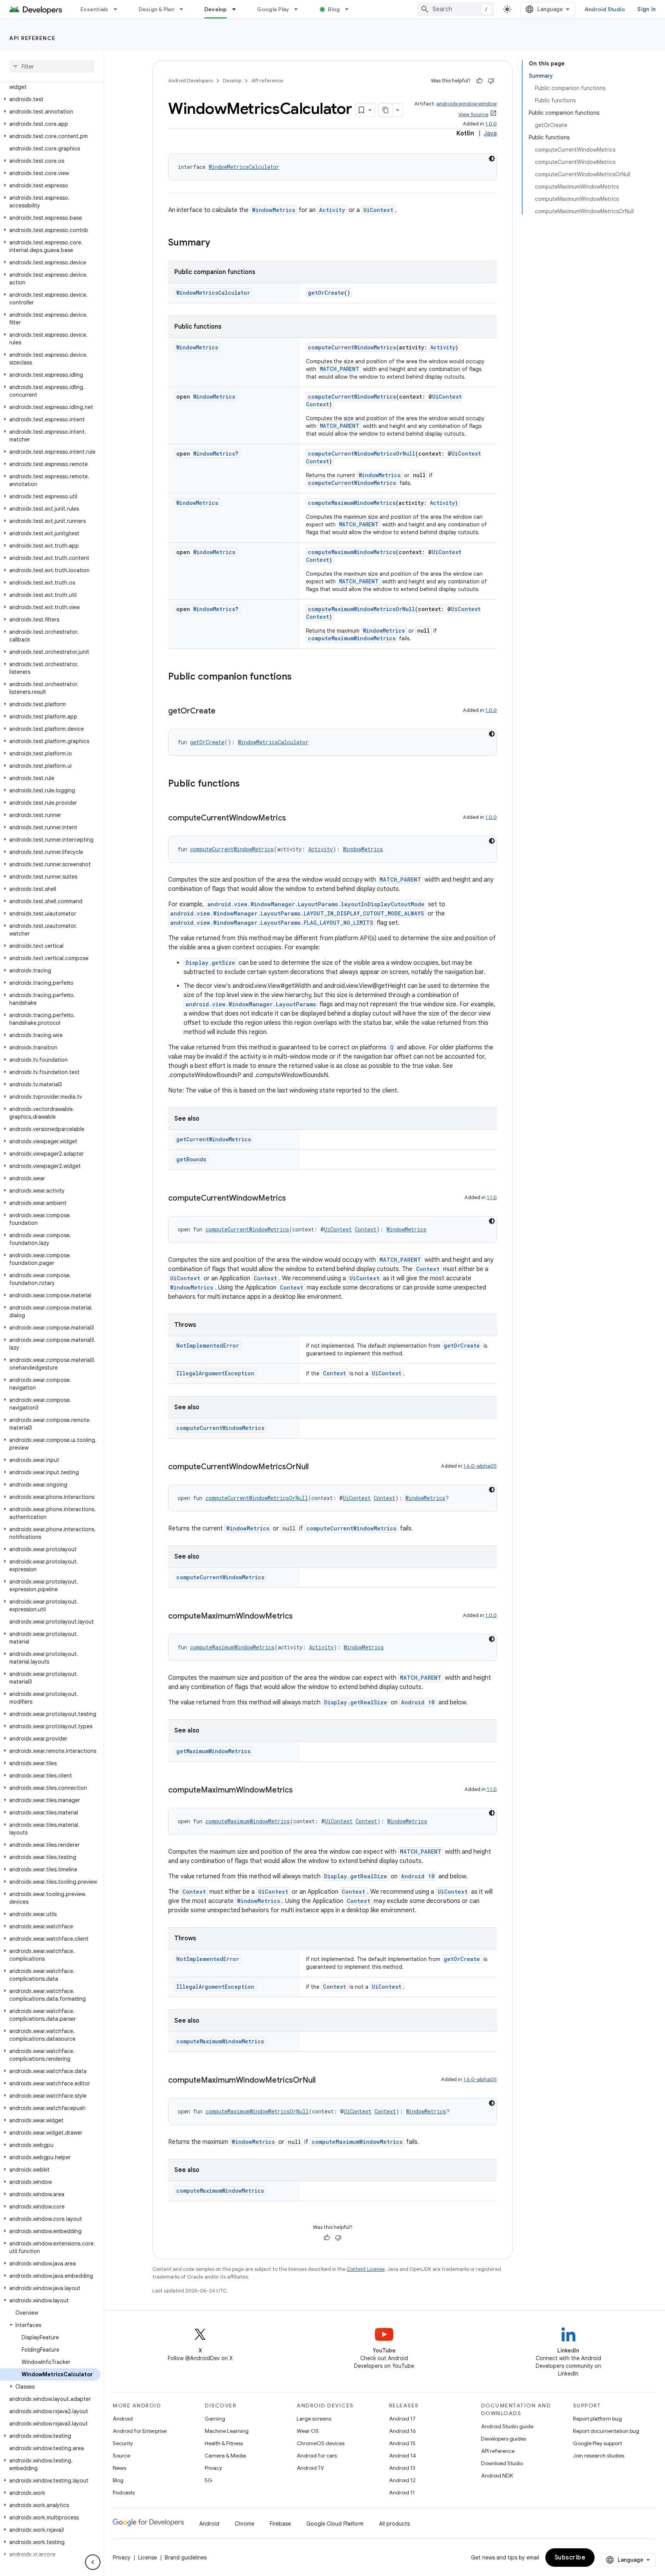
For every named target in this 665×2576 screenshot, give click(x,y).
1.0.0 (491, 124)
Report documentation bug (606, 2431)
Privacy (213, 2468)
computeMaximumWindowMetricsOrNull (361, 609)
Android (123, 2419)
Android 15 (402, 2443)
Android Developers (190, 81)
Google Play (273, 9)
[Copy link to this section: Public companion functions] (299, 677)
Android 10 (418, 1702)
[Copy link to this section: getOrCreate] (223, 712)
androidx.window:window (467, 104)
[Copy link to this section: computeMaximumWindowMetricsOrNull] (323, 2081)
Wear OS (308, 2431)
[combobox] (456, 9)
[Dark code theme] (492, 159)
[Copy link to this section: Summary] (218, 243)
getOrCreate (326, 293)
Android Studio (605, 9)
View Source (473, 114)
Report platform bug (597, 2419)
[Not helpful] (491, 81)
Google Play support (597, 2443)
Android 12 (402, 2480)
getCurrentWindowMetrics (214, 1139)
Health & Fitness (224, 2443)
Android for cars (317, 2456)
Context (317, 404)
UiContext (378, 210)
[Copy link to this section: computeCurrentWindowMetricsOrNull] (316, 1467)
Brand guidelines (186, 2558)
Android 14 (403, 2456)
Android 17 (402, 2419)
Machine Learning (227, 2431)
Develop (216, 9)
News (119, 2468)
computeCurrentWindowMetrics (352, 347)
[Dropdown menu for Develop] (237, 9)
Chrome (245, 2524)
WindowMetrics (274, 210)
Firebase (280, 2524)
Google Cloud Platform (335, 2524)
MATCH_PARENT (340, 369)
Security (123, 2443)
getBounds (191, 1159)
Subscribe (570, 2558)
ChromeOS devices (321, 2443)
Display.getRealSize (356, 1702)
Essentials (94, 9)
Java (490, 134)
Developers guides (504, 2439)
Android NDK (497, 2476)
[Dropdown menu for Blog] (350, 9)
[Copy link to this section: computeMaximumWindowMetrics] (301, 1617)
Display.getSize (210, 963)
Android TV (310, 2468)
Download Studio (502, 2463)
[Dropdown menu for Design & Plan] (185, 9)
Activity (332, 210)
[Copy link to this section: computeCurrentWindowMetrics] (294, 819)
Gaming (215, 2419)
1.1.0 (492, 1197)
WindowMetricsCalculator (244, 167)
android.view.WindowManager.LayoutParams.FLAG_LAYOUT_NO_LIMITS (272, 923)
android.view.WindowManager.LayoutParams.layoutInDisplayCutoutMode (316, 904)
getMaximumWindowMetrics (213, 1751)
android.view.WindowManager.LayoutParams (251, 1004)
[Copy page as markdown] (386, 110)
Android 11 (402, 2492)
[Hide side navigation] (93, 2562)
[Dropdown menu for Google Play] (299, 9)
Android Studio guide (507, 2426)
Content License (366, 2269)
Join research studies (599, 2456)
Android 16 (403, 2431)
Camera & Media (225, 2456)
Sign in (647, 9)
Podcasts (124, 2492)
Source (121, 2456)
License (148, 2558)
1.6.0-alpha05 (480, 1466)
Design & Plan (156, 9)
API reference (33, 38)
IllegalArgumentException (215, 1373)
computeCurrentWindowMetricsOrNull (362, 454)
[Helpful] (480, 81)
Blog (334, 9)
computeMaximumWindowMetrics (352, 503)
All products (394, 2524)
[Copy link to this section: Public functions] (247, 784)
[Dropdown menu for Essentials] (119, 9)
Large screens (314, 2419)
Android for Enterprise (140, 2431)
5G (209, 2480)
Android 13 (402, 2468)
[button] (50, 83)
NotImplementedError (208, 1346)
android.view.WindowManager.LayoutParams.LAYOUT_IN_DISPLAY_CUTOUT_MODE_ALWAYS (297, 913)
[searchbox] (52, 67)
